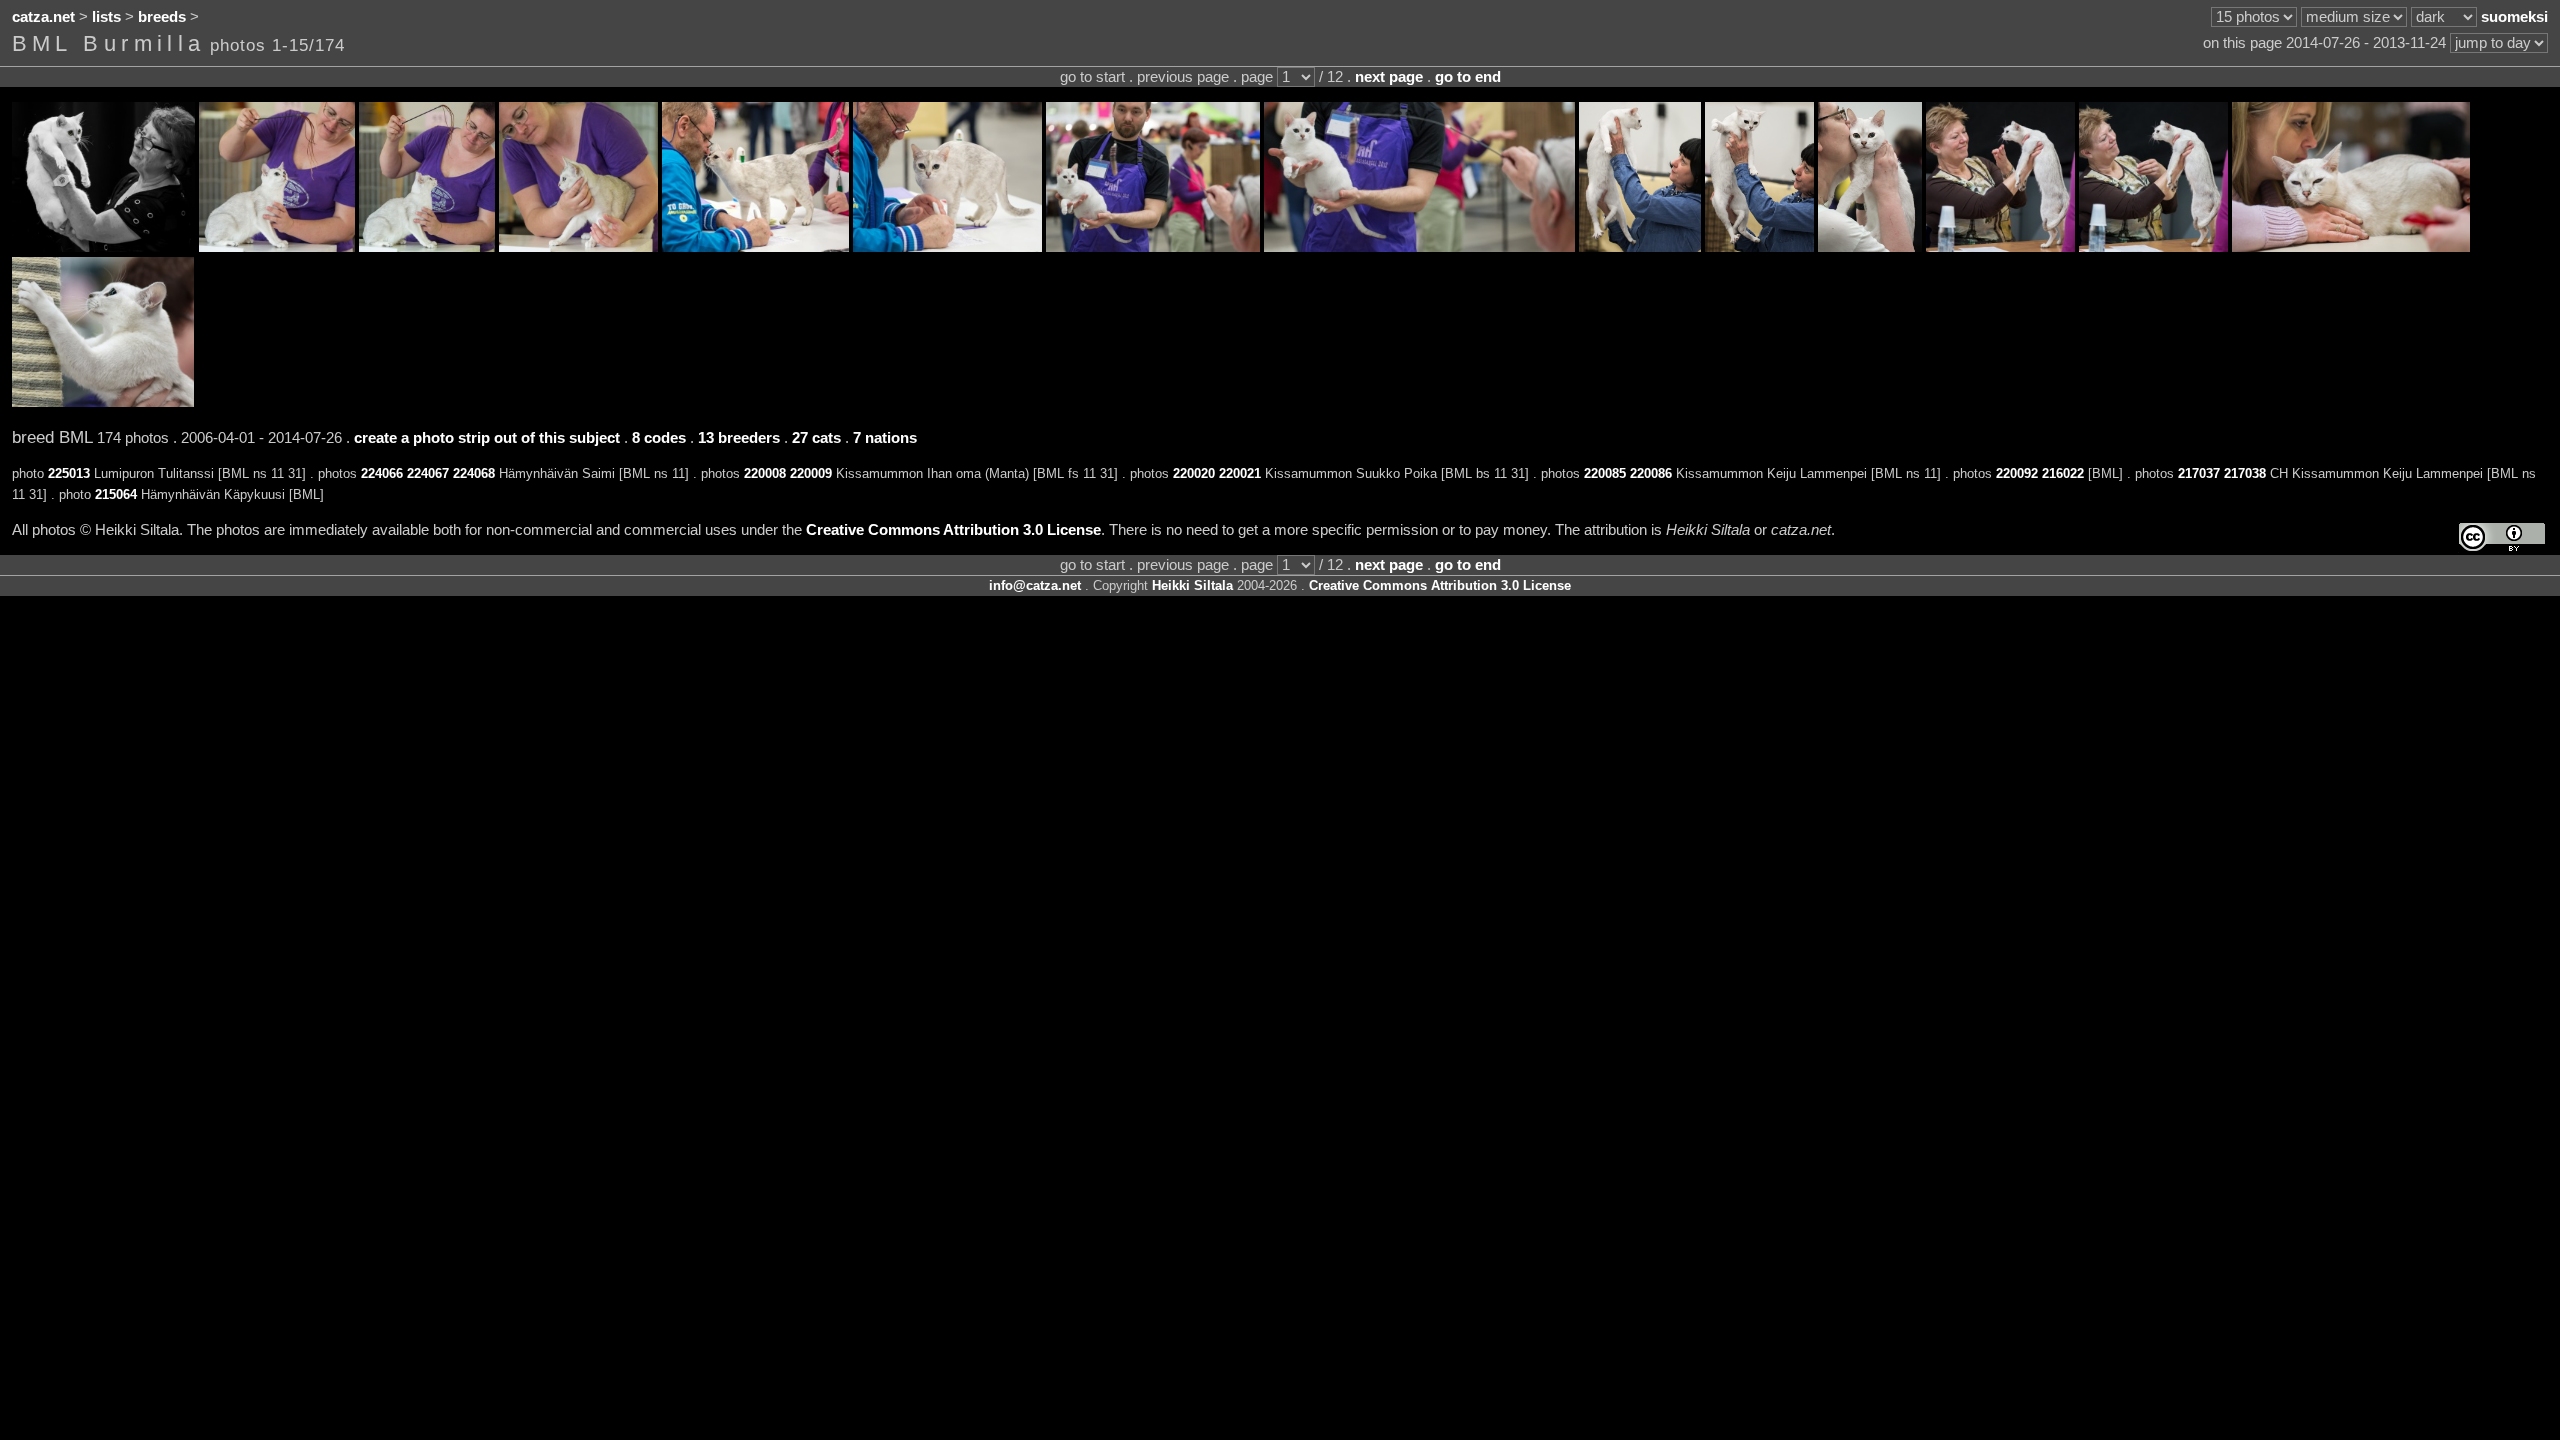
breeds (162, 17)
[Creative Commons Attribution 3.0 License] (2502, 537)
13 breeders (739, 438)
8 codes (659, 438)
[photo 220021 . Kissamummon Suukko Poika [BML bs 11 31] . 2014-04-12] (1419, 247)
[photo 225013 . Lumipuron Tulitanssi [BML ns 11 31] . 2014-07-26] (103, 247)
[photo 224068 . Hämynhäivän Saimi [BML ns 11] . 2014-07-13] (578, 247)
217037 (2199, 473)
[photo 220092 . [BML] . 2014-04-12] (1870, 247)
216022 (2063, 473)
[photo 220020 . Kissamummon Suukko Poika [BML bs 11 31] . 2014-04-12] (1153, 247)
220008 (765, 473)
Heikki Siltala (1192, 585)
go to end (1468, 77)
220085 (1605, 473)
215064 (116, 494)
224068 (474, 473)
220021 (1240, 473)
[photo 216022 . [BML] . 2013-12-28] (2351, 247)
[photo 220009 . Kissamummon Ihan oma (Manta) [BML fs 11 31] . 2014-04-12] (947, 247)
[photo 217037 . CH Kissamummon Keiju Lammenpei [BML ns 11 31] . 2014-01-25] (2000, 247)
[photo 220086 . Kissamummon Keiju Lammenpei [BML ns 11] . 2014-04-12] (1759, 247)
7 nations (885, 438)
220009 (811, 473)
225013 (69, 473)
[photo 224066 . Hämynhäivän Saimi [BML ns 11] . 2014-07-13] (277, 247)
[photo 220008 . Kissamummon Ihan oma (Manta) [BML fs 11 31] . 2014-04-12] (755, 247)
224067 (428, 473)
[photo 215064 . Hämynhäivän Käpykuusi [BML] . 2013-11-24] (103, 402)
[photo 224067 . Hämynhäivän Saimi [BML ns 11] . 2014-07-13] (427, 247)
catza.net (43, 17)
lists (106, 17)
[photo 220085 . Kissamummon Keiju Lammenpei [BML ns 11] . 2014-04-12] (1640, 247)
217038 (2245, 473)
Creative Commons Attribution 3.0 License (953, 530)
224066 (382, 473)
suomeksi (2514, 17)
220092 (2017, 473)
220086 (1651, 473)
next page (1389, 77)
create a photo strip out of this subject (487, 438)
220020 (1194, 473)
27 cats (816, 438)
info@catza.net (1035, 585)
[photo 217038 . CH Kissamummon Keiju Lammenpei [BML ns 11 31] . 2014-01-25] (2153, 247)
